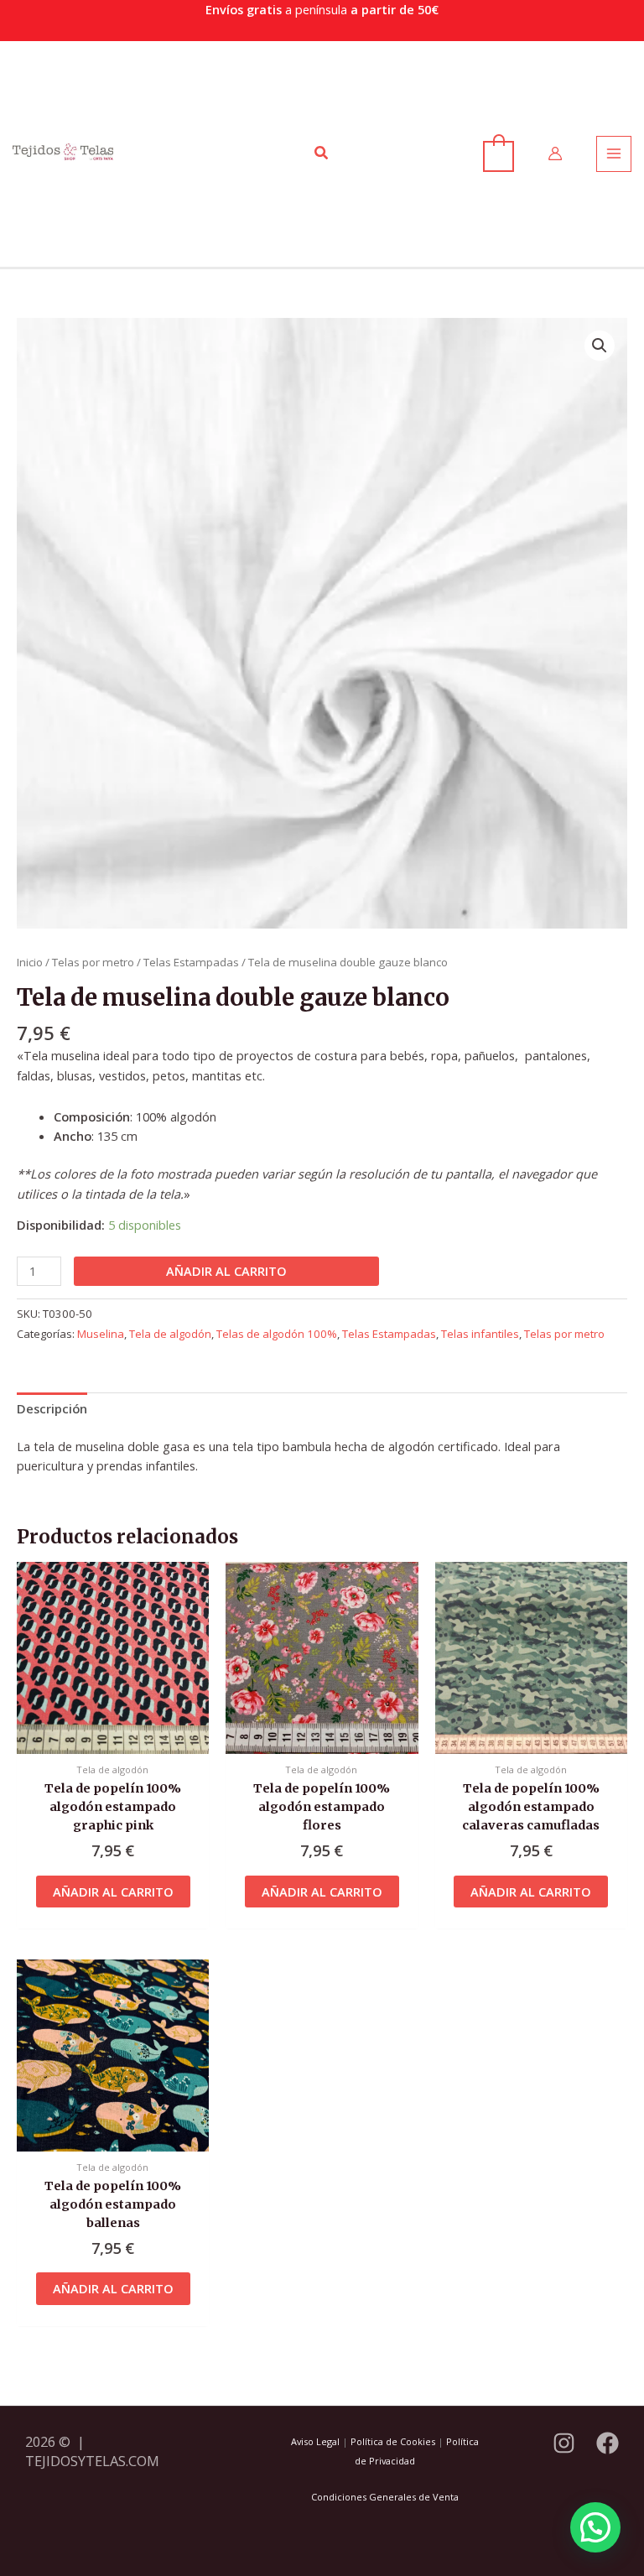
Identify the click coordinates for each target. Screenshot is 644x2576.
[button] (322, 154)
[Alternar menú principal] (614, 154)
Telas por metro (93, 962)
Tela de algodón (170, 1334)
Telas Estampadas (191, 962)
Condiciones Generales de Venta (385, 2497)
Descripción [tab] (52, 1408)
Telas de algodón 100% (277, 1334)
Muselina (101, 1334)
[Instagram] (564, 2443)
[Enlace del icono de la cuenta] (555, 154)
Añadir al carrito (226, 1271)
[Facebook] (608, 2443)
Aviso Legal (315, 2441)
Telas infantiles (480, 1334)
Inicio (30, 962)
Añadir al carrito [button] (113, 1892)
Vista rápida (113, 1739)
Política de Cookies (393, 2441)
